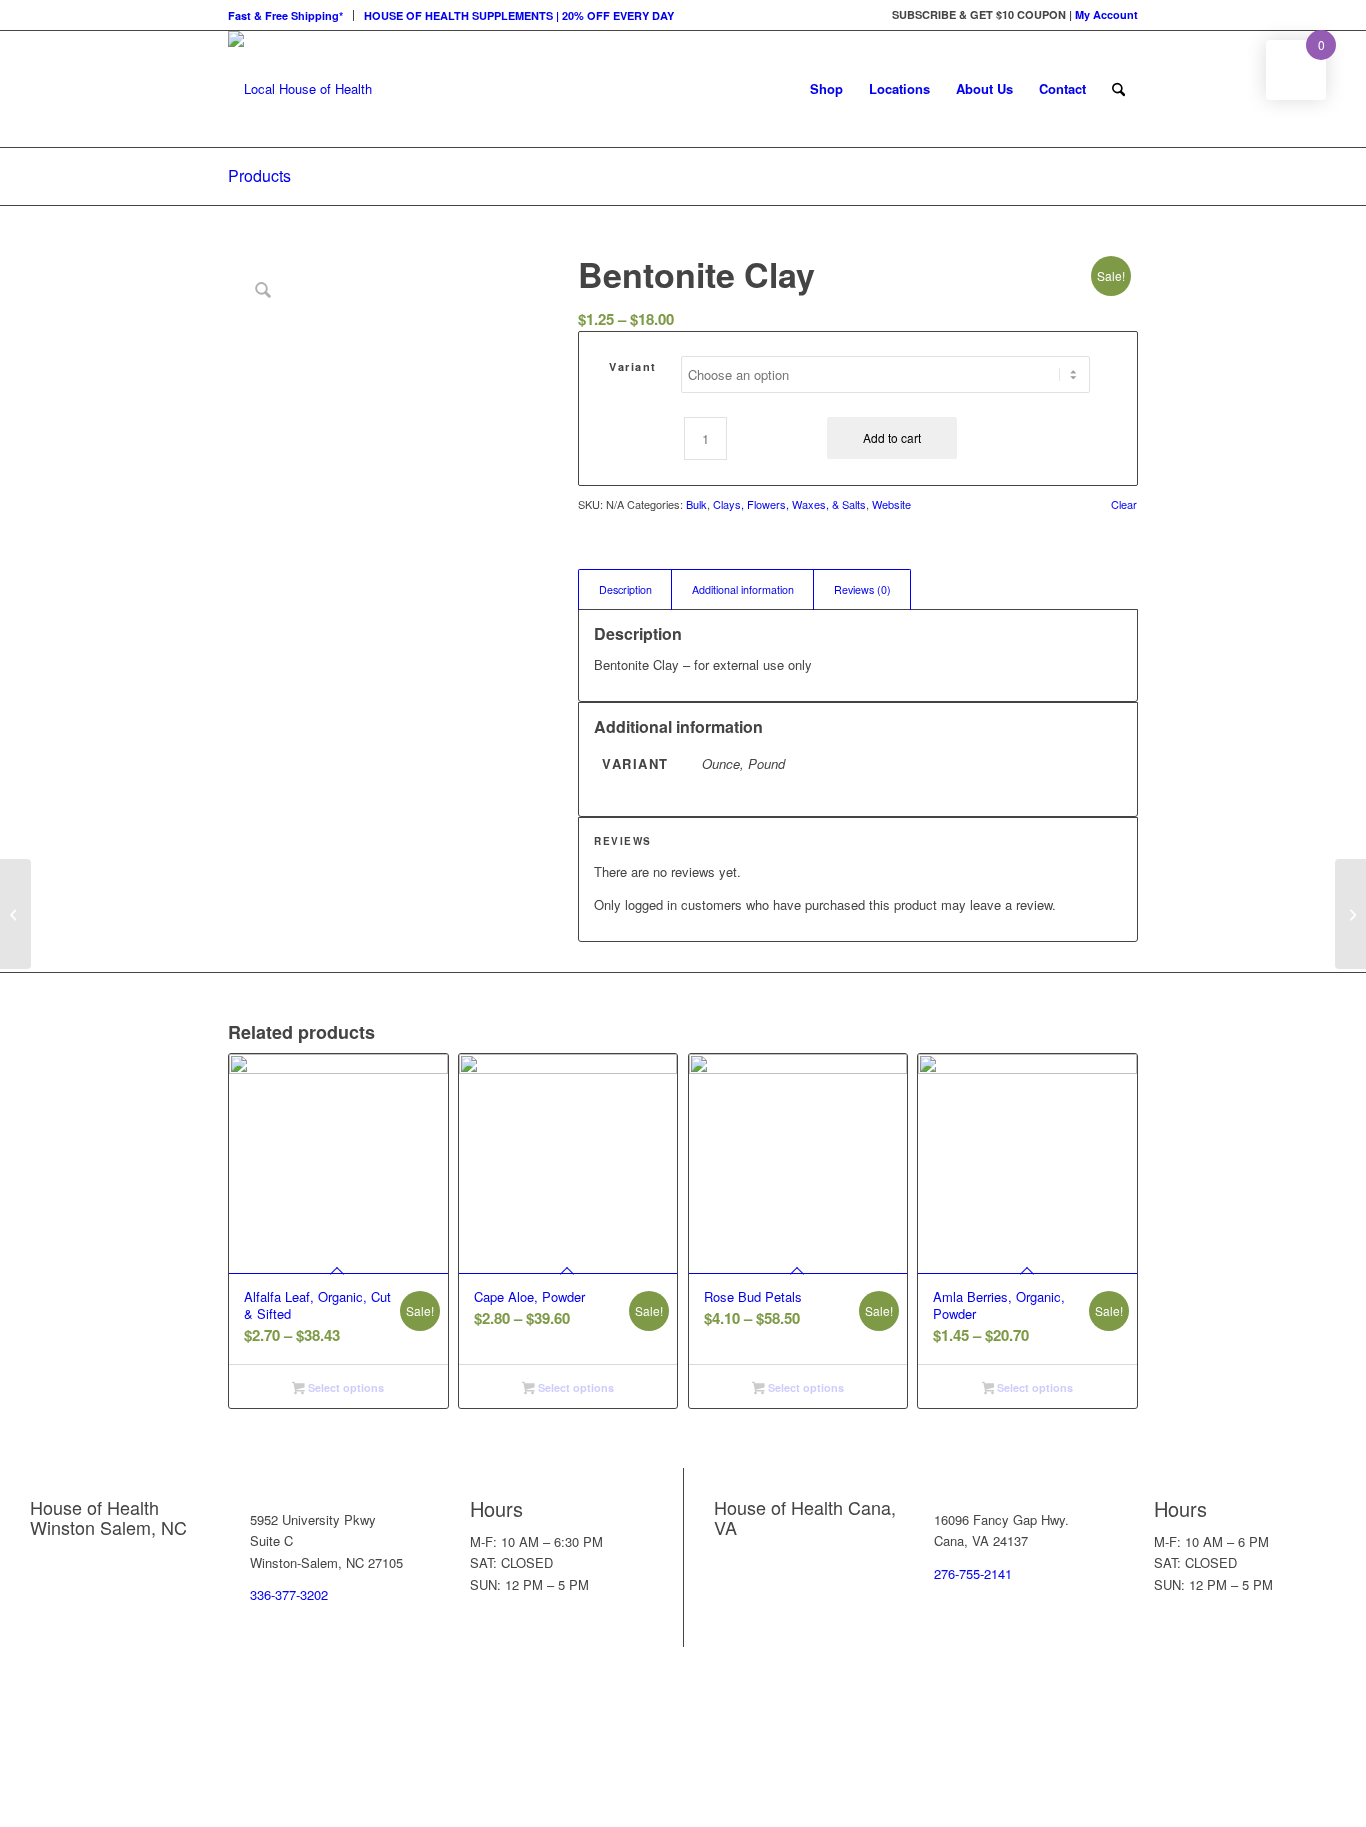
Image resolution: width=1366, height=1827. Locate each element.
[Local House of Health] (300, 89)
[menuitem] (291, 15)
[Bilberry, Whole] (1350, 914)
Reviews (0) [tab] (862, 589)
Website (891, 504)
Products (259, 175)
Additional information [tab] (743, 589)
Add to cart (892, 437)
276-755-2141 (973, 1573)
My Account (1106, 14)
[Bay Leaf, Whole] (15, 914)
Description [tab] (625, 589)
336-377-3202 (289, 1594)
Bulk (696, 504)
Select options (344, 1387)
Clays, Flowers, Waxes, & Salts (789, 504)
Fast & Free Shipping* (285, 15)
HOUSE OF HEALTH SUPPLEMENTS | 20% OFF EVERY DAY (519, 15)
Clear (1124, 504)
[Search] (1118, 89)
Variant (633, 366)
